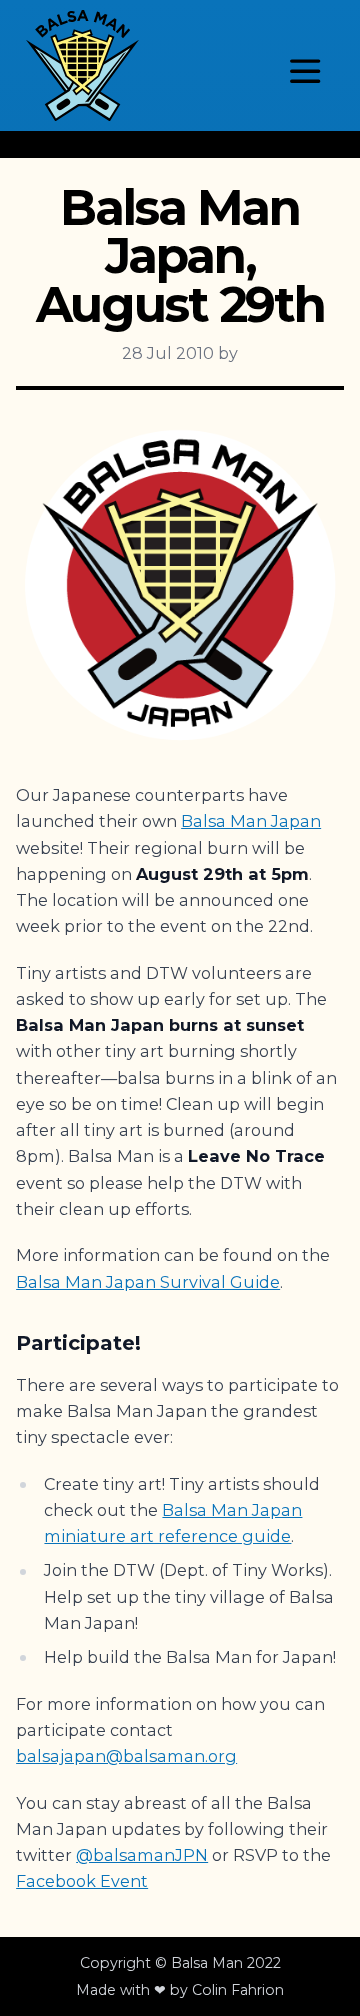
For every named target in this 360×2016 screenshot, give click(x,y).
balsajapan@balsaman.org (126, 1756)
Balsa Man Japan (251, 821)
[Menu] (305, 71)
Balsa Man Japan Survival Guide (148, 1282)
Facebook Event (82, 1881)
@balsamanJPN (142, 1855)
